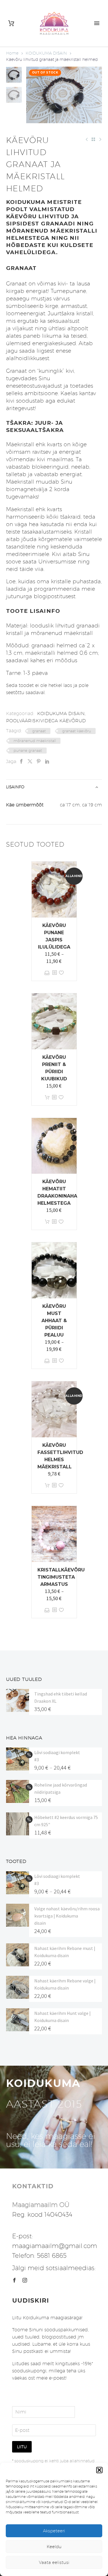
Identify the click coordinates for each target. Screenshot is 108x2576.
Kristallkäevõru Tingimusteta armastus (61, 1577)
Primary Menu (97, 23)
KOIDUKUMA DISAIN (46, 53)
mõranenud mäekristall (35, 741)
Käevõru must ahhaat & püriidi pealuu (54, 1321)
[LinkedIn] (47, 761)
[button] (99, 2470)
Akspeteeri (54, 2531)
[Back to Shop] (93, 139)
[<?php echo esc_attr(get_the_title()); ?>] (54, 973)
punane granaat (28, 750)
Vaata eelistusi (54, 2562)
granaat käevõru (77, 731)
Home (12, 53)
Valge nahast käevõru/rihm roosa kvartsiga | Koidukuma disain (67, 1916)
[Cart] (11, 23)
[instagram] (25, 2280)
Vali (47, 973)
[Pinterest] (39, 761)
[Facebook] (21, 761)
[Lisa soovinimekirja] (61, 973)
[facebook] (14, 2280)
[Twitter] (30, 761)
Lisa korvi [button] (47, 1097)
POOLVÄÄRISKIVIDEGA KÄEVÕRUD (46, 721)
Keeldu (54, 2547)
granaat (39, 731)
